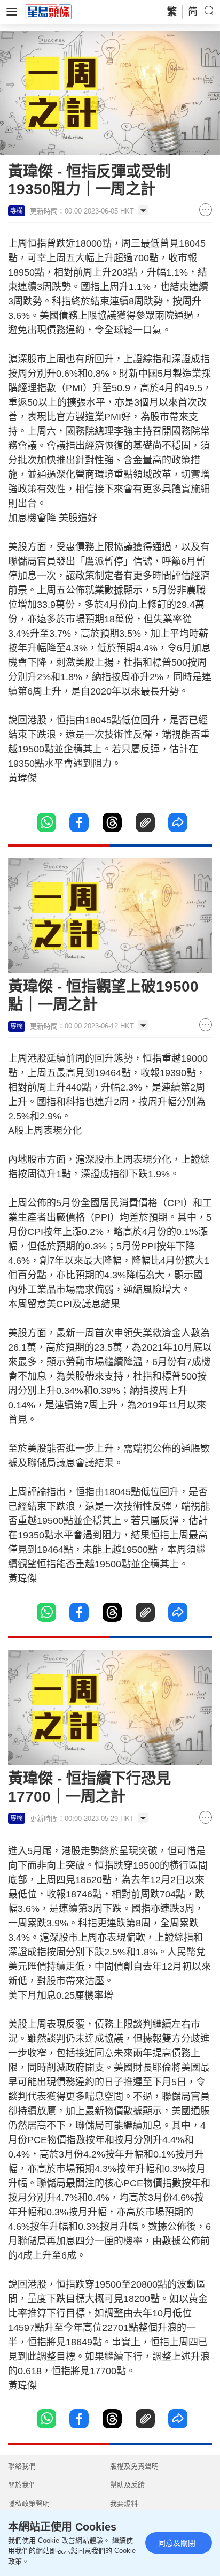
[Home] (49, 11)
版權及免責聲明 (134, 2466)
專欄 (17, 211)
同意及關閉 (177, 2543)
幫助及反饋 (127, 2485)
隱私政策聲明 (29, 2503)
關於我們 (22, 2485)
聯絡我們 (22, 2466)
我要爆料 (124, 2503)
